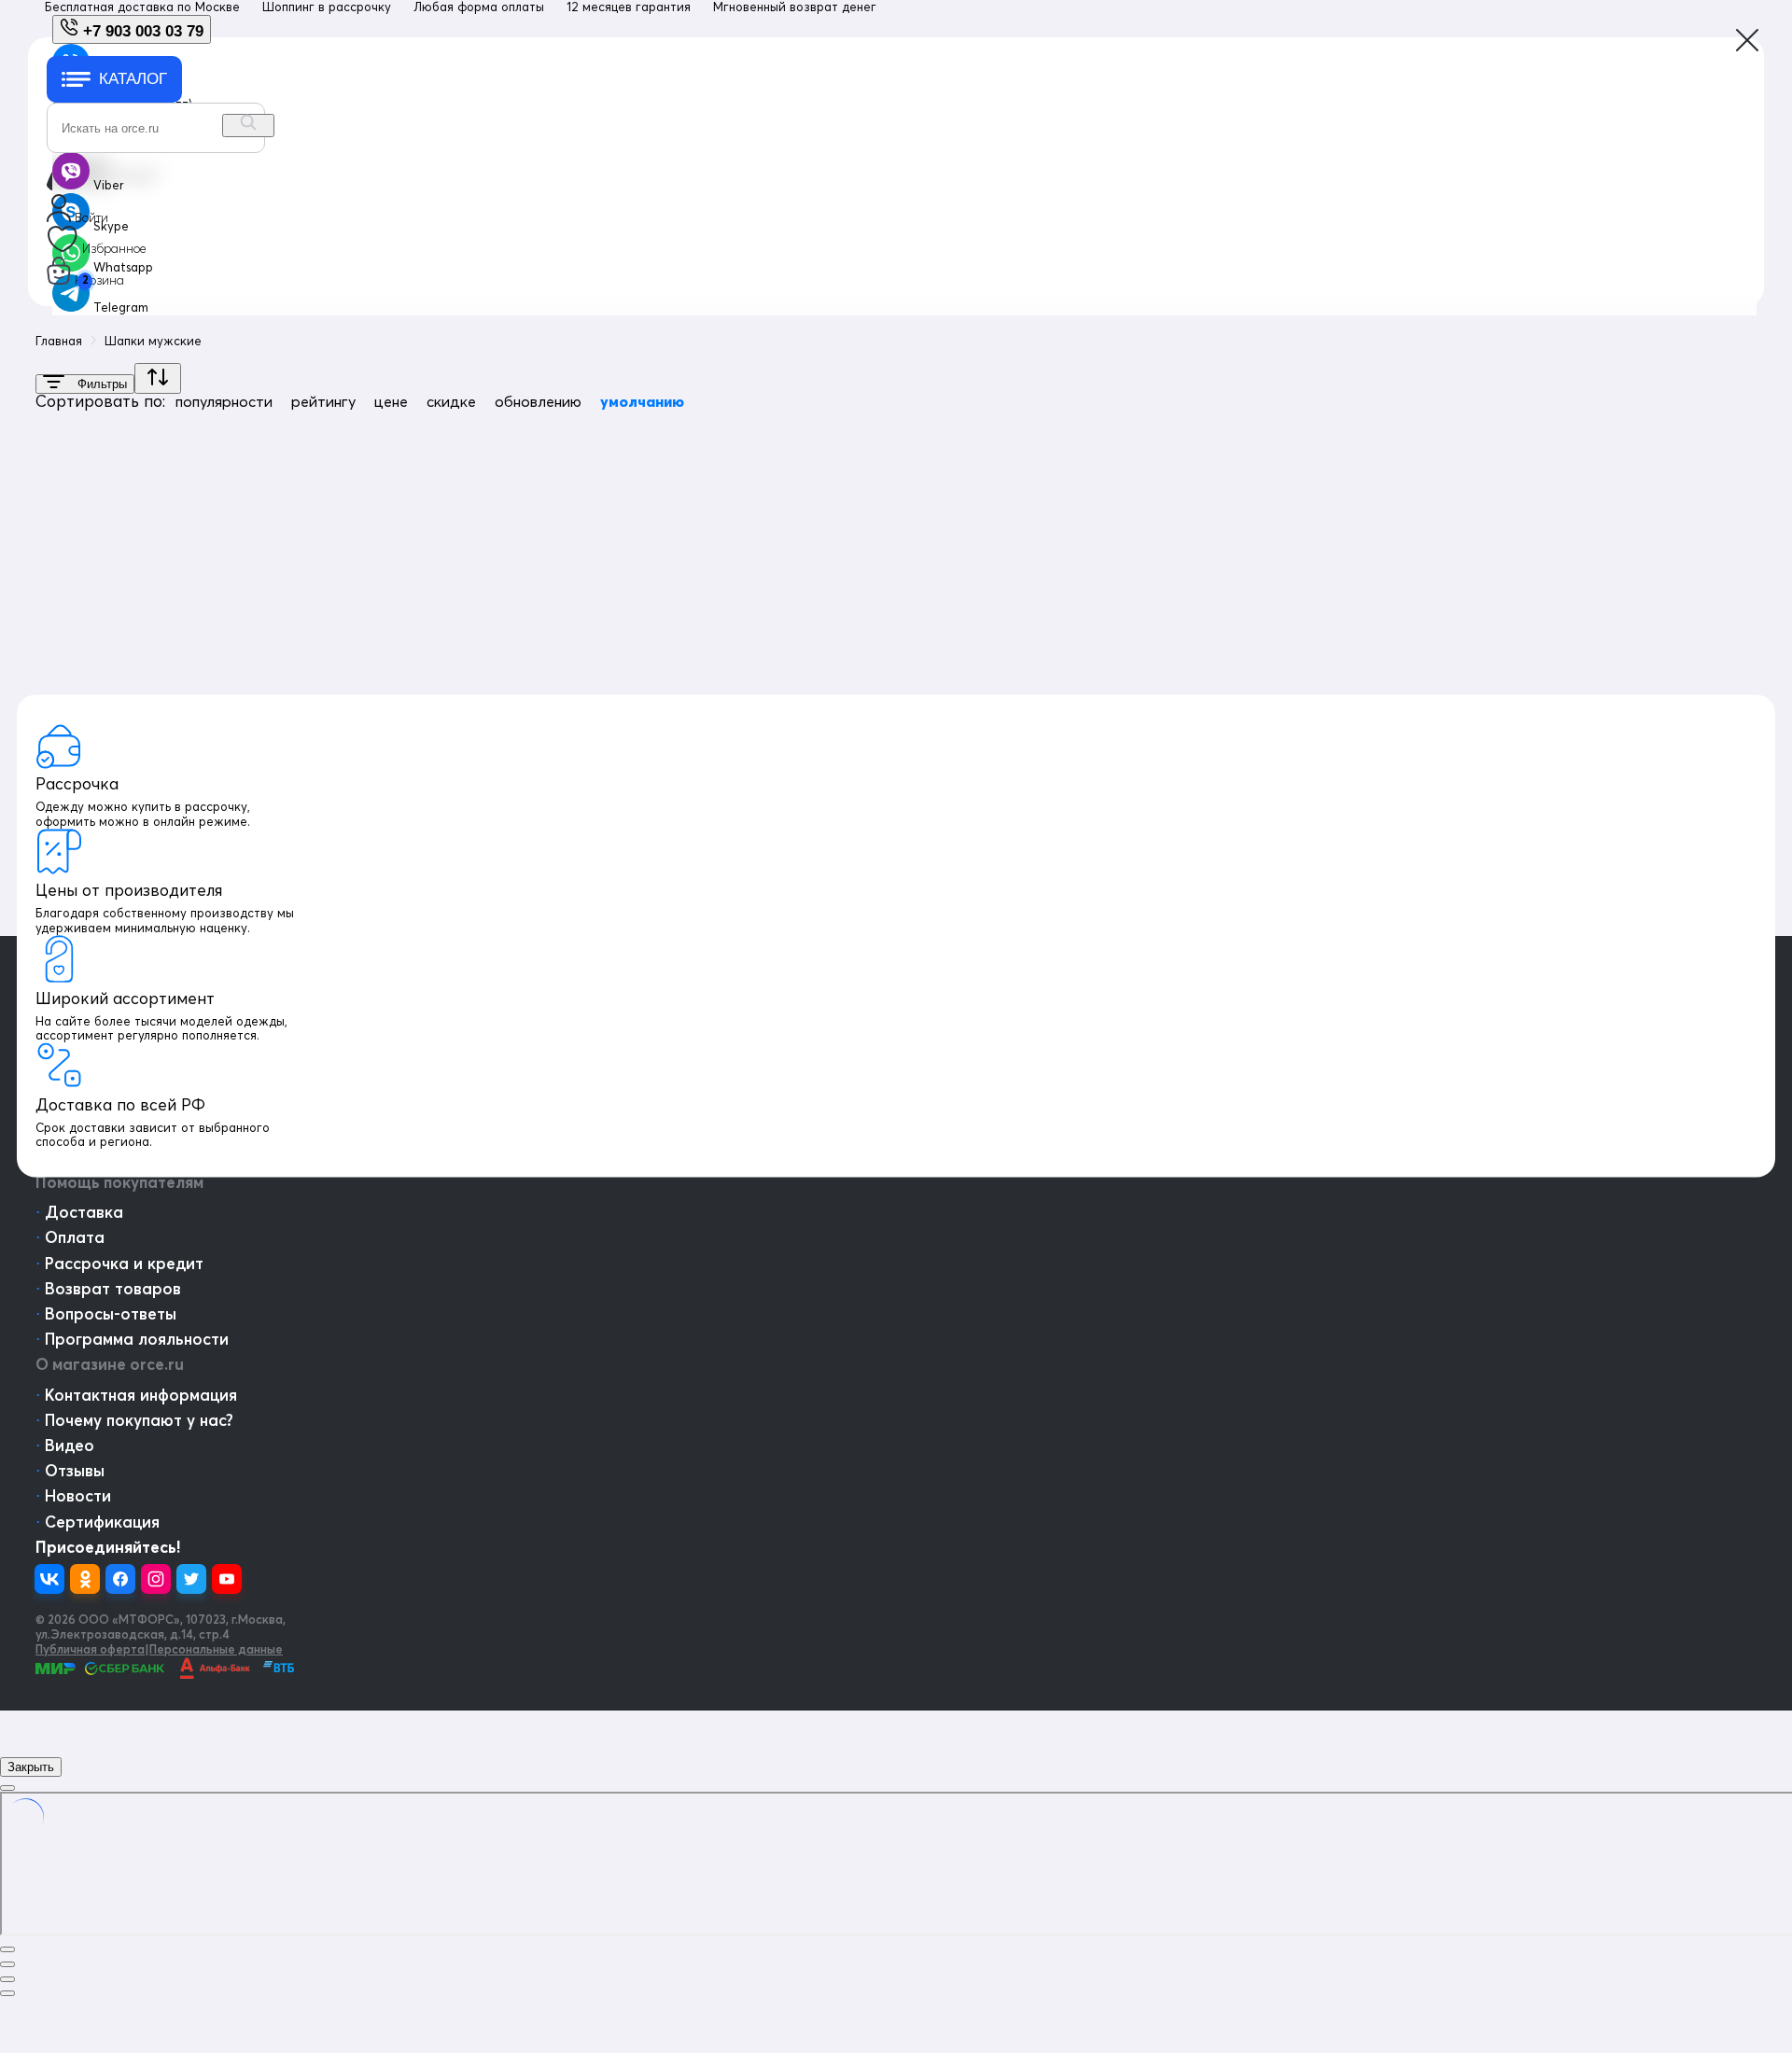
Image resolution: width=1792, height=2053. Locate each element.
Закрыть (31, 1767)
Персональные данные (216, 1649)
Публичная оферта (90, 1649)
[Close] (7, 1788)
